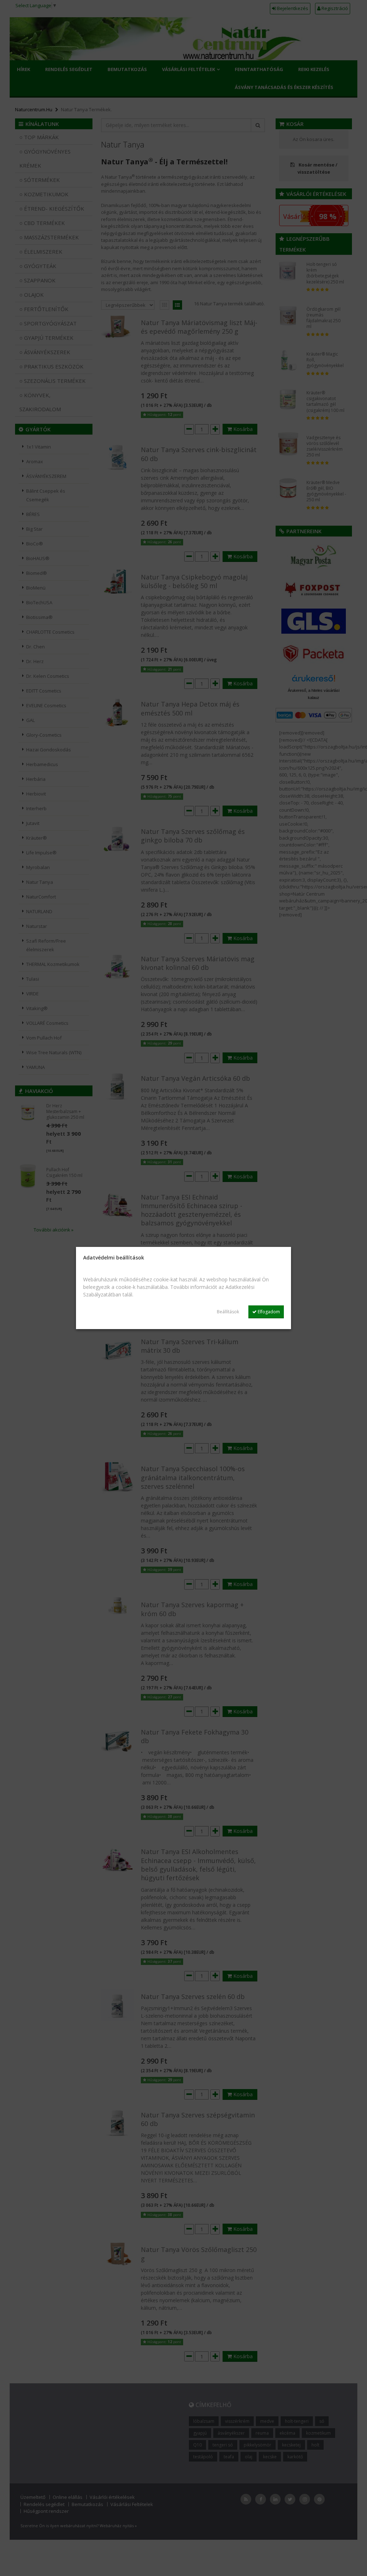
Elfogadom (268, 1312)
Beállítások (228, 1312)
